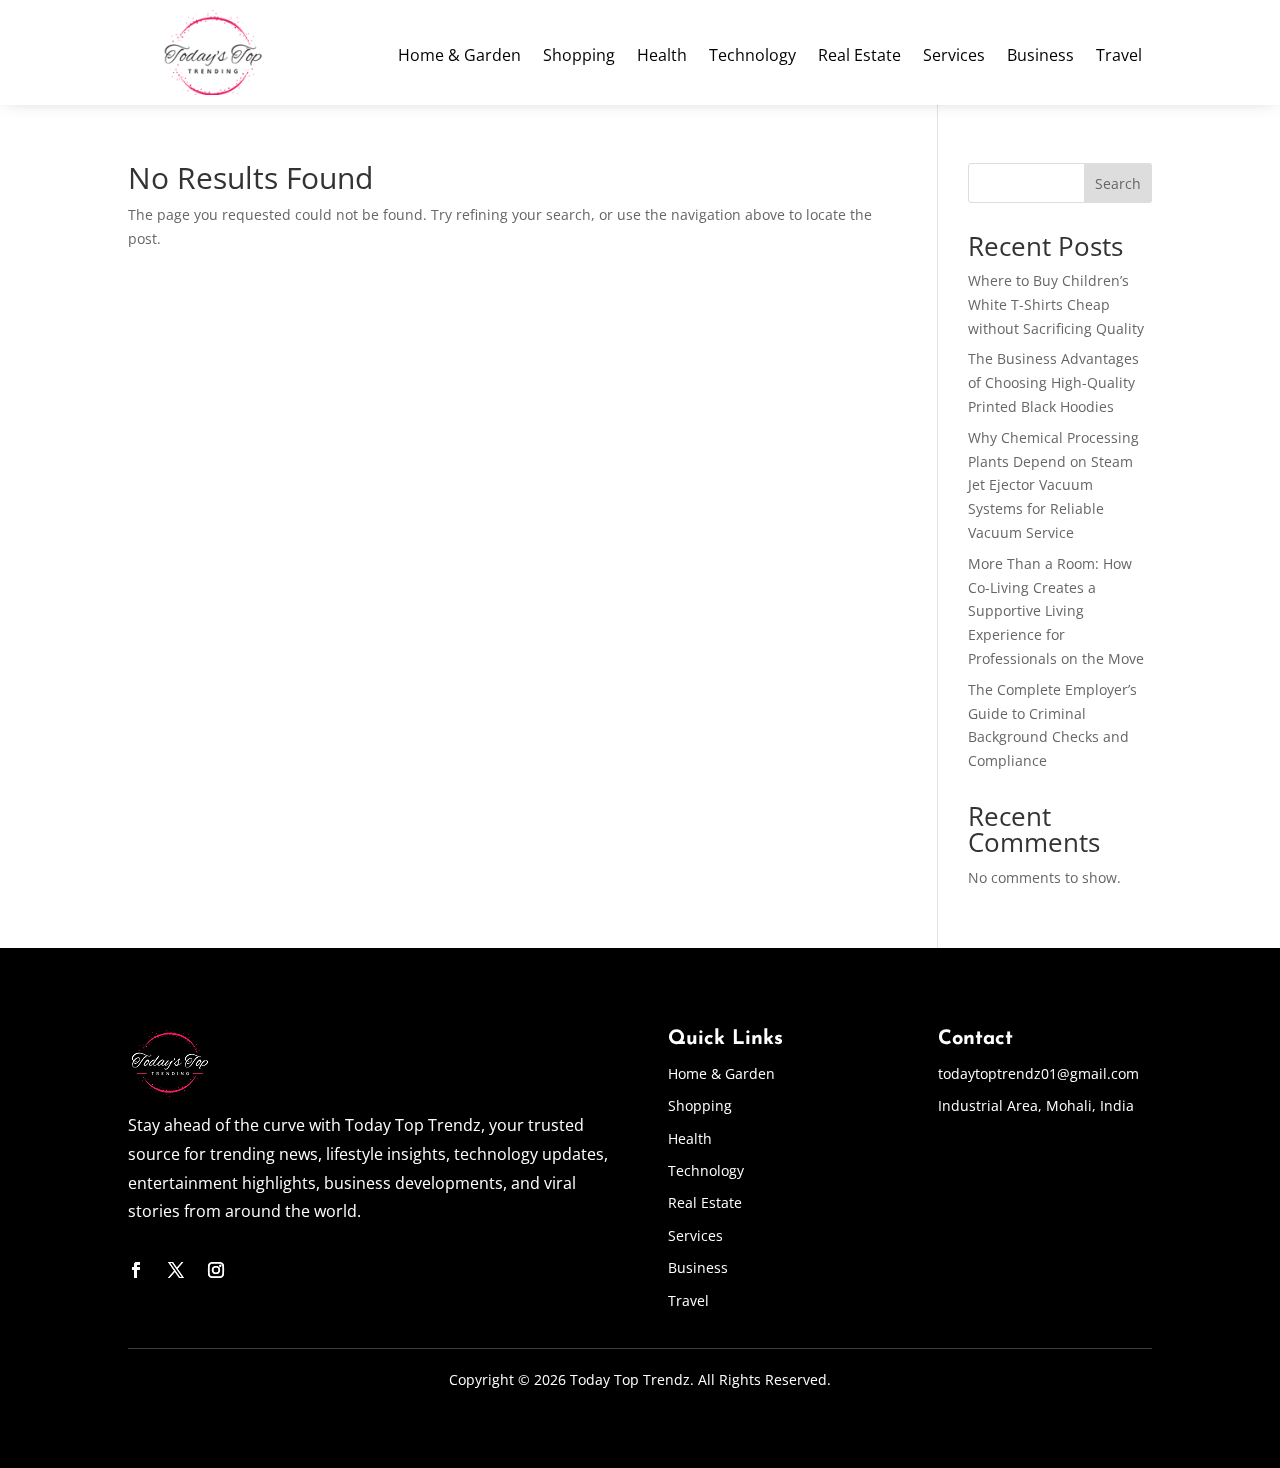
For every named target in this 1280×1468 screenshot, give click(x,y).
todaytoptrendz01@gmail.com (1038, 1073)
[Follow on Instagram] (216, 1270)
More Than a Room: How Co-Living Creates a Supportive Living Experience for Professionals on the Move (1056, 611)
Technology (752, 57)
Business (1040, 57)
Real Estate (859, 57)
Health (662, 57)
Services (954, 57)
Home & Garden (459, 57)
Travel (1119, 57)
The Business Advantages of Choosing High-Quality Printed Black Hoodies (1053, 382)
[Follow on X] (176, 1270)
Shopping (579, 57)
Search (1118, 183)
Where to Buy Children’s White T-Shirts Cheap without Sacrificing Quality (1056, 304)
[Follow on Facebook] (136, 1270)
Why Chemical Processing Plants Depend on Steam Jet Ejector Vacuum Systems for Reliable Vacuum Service (1053, 485)
